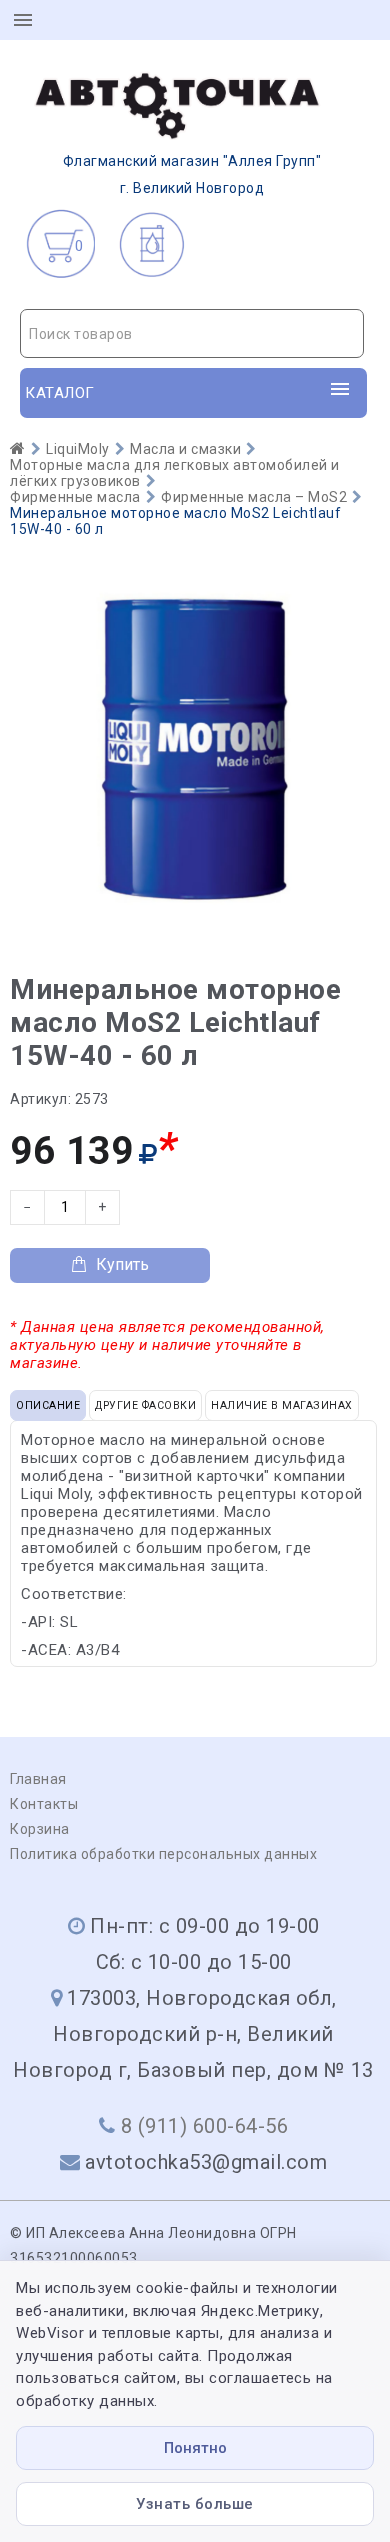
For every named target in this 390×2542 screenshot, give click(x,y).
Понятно (195, 2448)
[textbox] (192, 334)
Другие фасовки (145, 1405)
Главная (38, 1779)
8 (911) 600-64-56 (205, 2126)
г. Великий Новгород (192, 174)
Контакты (44, 1804)
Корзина (40, 1829)
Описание (48, 1405)
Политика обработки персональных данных (163, 1854)
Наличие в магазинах (282, 1405)
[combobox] (192, 333)
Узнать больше (195, 2504)
